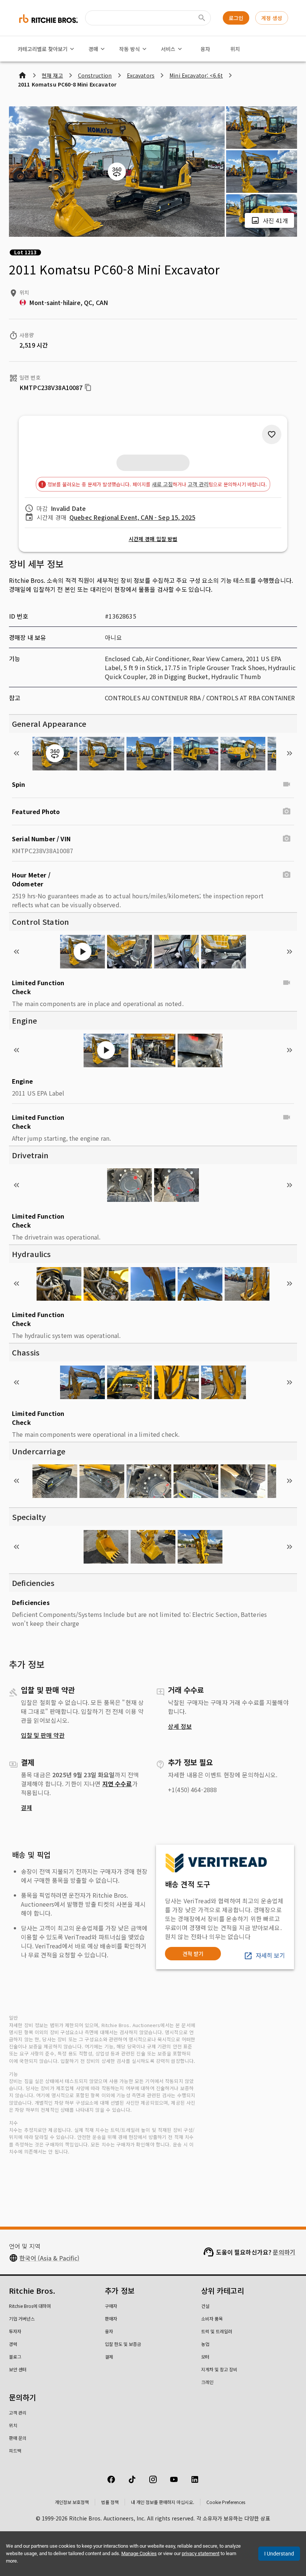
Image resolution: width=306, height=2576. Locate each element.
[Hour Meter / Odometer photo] (287, 875)
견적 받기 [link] (193, 1954)
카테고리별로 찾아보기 (43, 49)
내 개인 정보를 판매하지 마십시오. (163, 2502)
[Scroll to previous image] (16, 753)
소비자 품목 (212, 2319)
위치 (235, 49)
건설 (205, 2306)
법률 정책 (110, 2502)
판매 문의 (18, 2438)
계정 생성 (272, 18)
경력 (13, 2344)
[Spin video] (287, 784)
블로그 (15, 2357)
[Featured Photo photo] (287, 811)
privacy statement (201, 2553)
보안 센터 (18, 2369)
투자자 (15, 2331)
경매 (93, 49)
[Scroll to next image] (290, 753)
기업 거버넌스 (22, 2319)
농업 (205, 2344)
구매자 (111, 2306)
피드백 (15, 2451)
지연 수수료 (117, 1784)
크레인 (207, 2382)
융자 (205, 49)
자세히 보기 (270, 1955)
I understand (279, 2554)
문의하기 (284, 2252)
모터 (205, 2357)
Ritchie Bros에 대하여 (30, 2306)
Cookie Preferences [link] (226, 2502)
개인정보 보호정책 (72, 2502)
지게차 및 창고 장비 (219, 2369)
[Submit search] (202, 18)
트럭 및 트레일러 (217, 2331)
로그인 (236, 18)
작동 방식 (129, 49)
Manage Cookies (139, 2553)
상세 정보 (180, 1726)
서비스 (168, 49)
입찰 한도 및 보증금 (123, 2344)
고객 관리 (198, 484)
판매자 (111, 2319)
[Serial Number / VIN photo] (287, 839)
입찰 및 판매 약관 (43, 1735)
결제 (26, 1807)
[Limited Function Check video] (287, 983)
